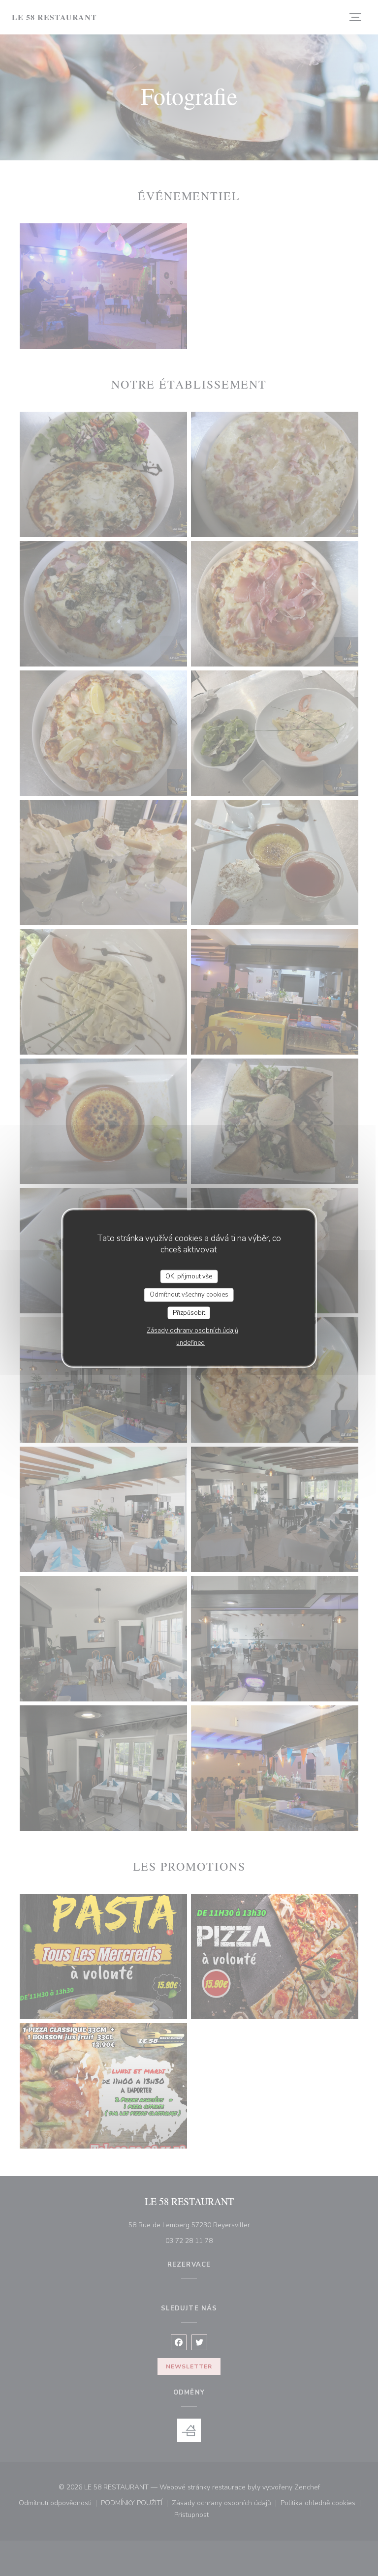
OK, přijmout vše (189, 1276)
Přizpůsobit (189, 1312)
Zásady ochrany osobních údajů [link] (192, 1331)
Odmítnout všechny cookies (189, 1295)
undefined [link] (190, 1343)
